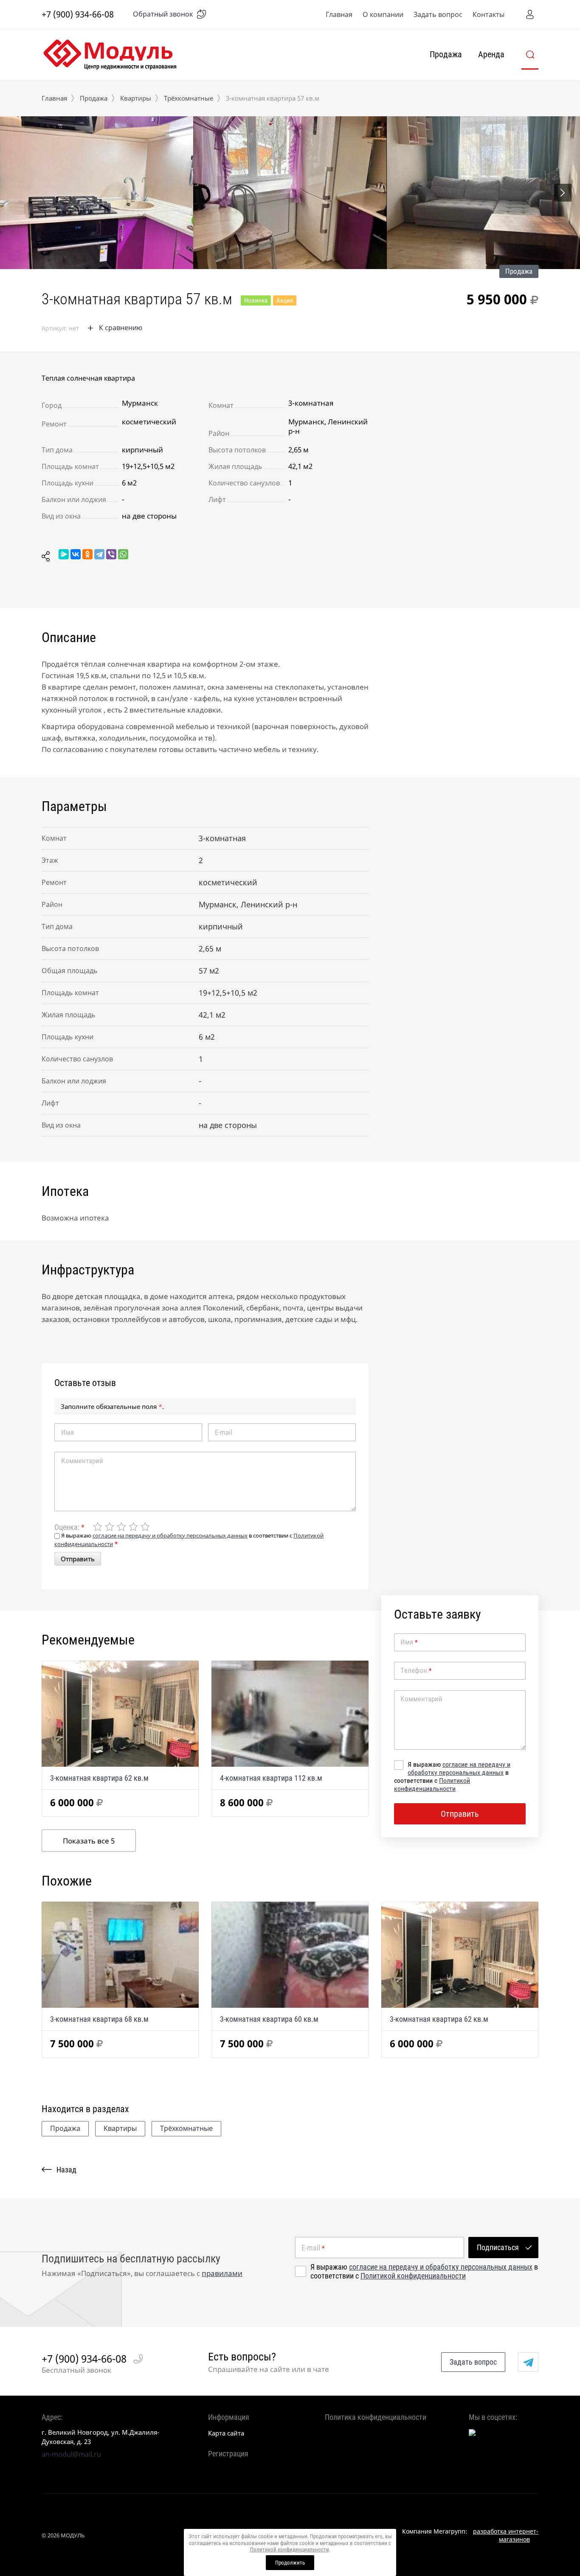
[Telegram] (99, 554)
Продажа (446, 54)
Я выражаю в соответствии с (452, 1776)
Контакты (488, 14)
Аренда (491, 54)
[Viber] (111, 554)
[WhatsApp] (123, 554)
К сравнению (121, 328)
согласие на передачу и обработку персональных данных (459, 1768)
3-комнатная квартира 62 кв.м (99, 1778)
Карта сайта (226, 2433)
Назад (66, 2170)
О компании (383, 14)
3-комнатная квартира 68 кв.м (99, 2019)
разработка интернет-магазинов (506, 2535)
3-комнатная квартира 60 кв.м (269, 2019)
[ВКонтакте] (76, 554)
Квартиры (136, 98)
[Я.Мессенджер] (64, 554)
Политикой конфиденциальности (432, 1785)
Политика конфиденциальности (376, 2417)
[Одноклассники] (87, 554)
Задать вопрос (438, 14)
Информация (229, 2417)
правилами (222, 2273)
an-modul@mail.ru (71, 2454)
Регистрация (228, 2454)
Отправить (78, 1559)
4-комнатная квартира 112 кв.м (271, 1778)
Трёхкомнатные (189, 98)
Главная (339, 14)
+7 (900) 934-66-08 (78, 14)
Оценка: (69, 1527)
